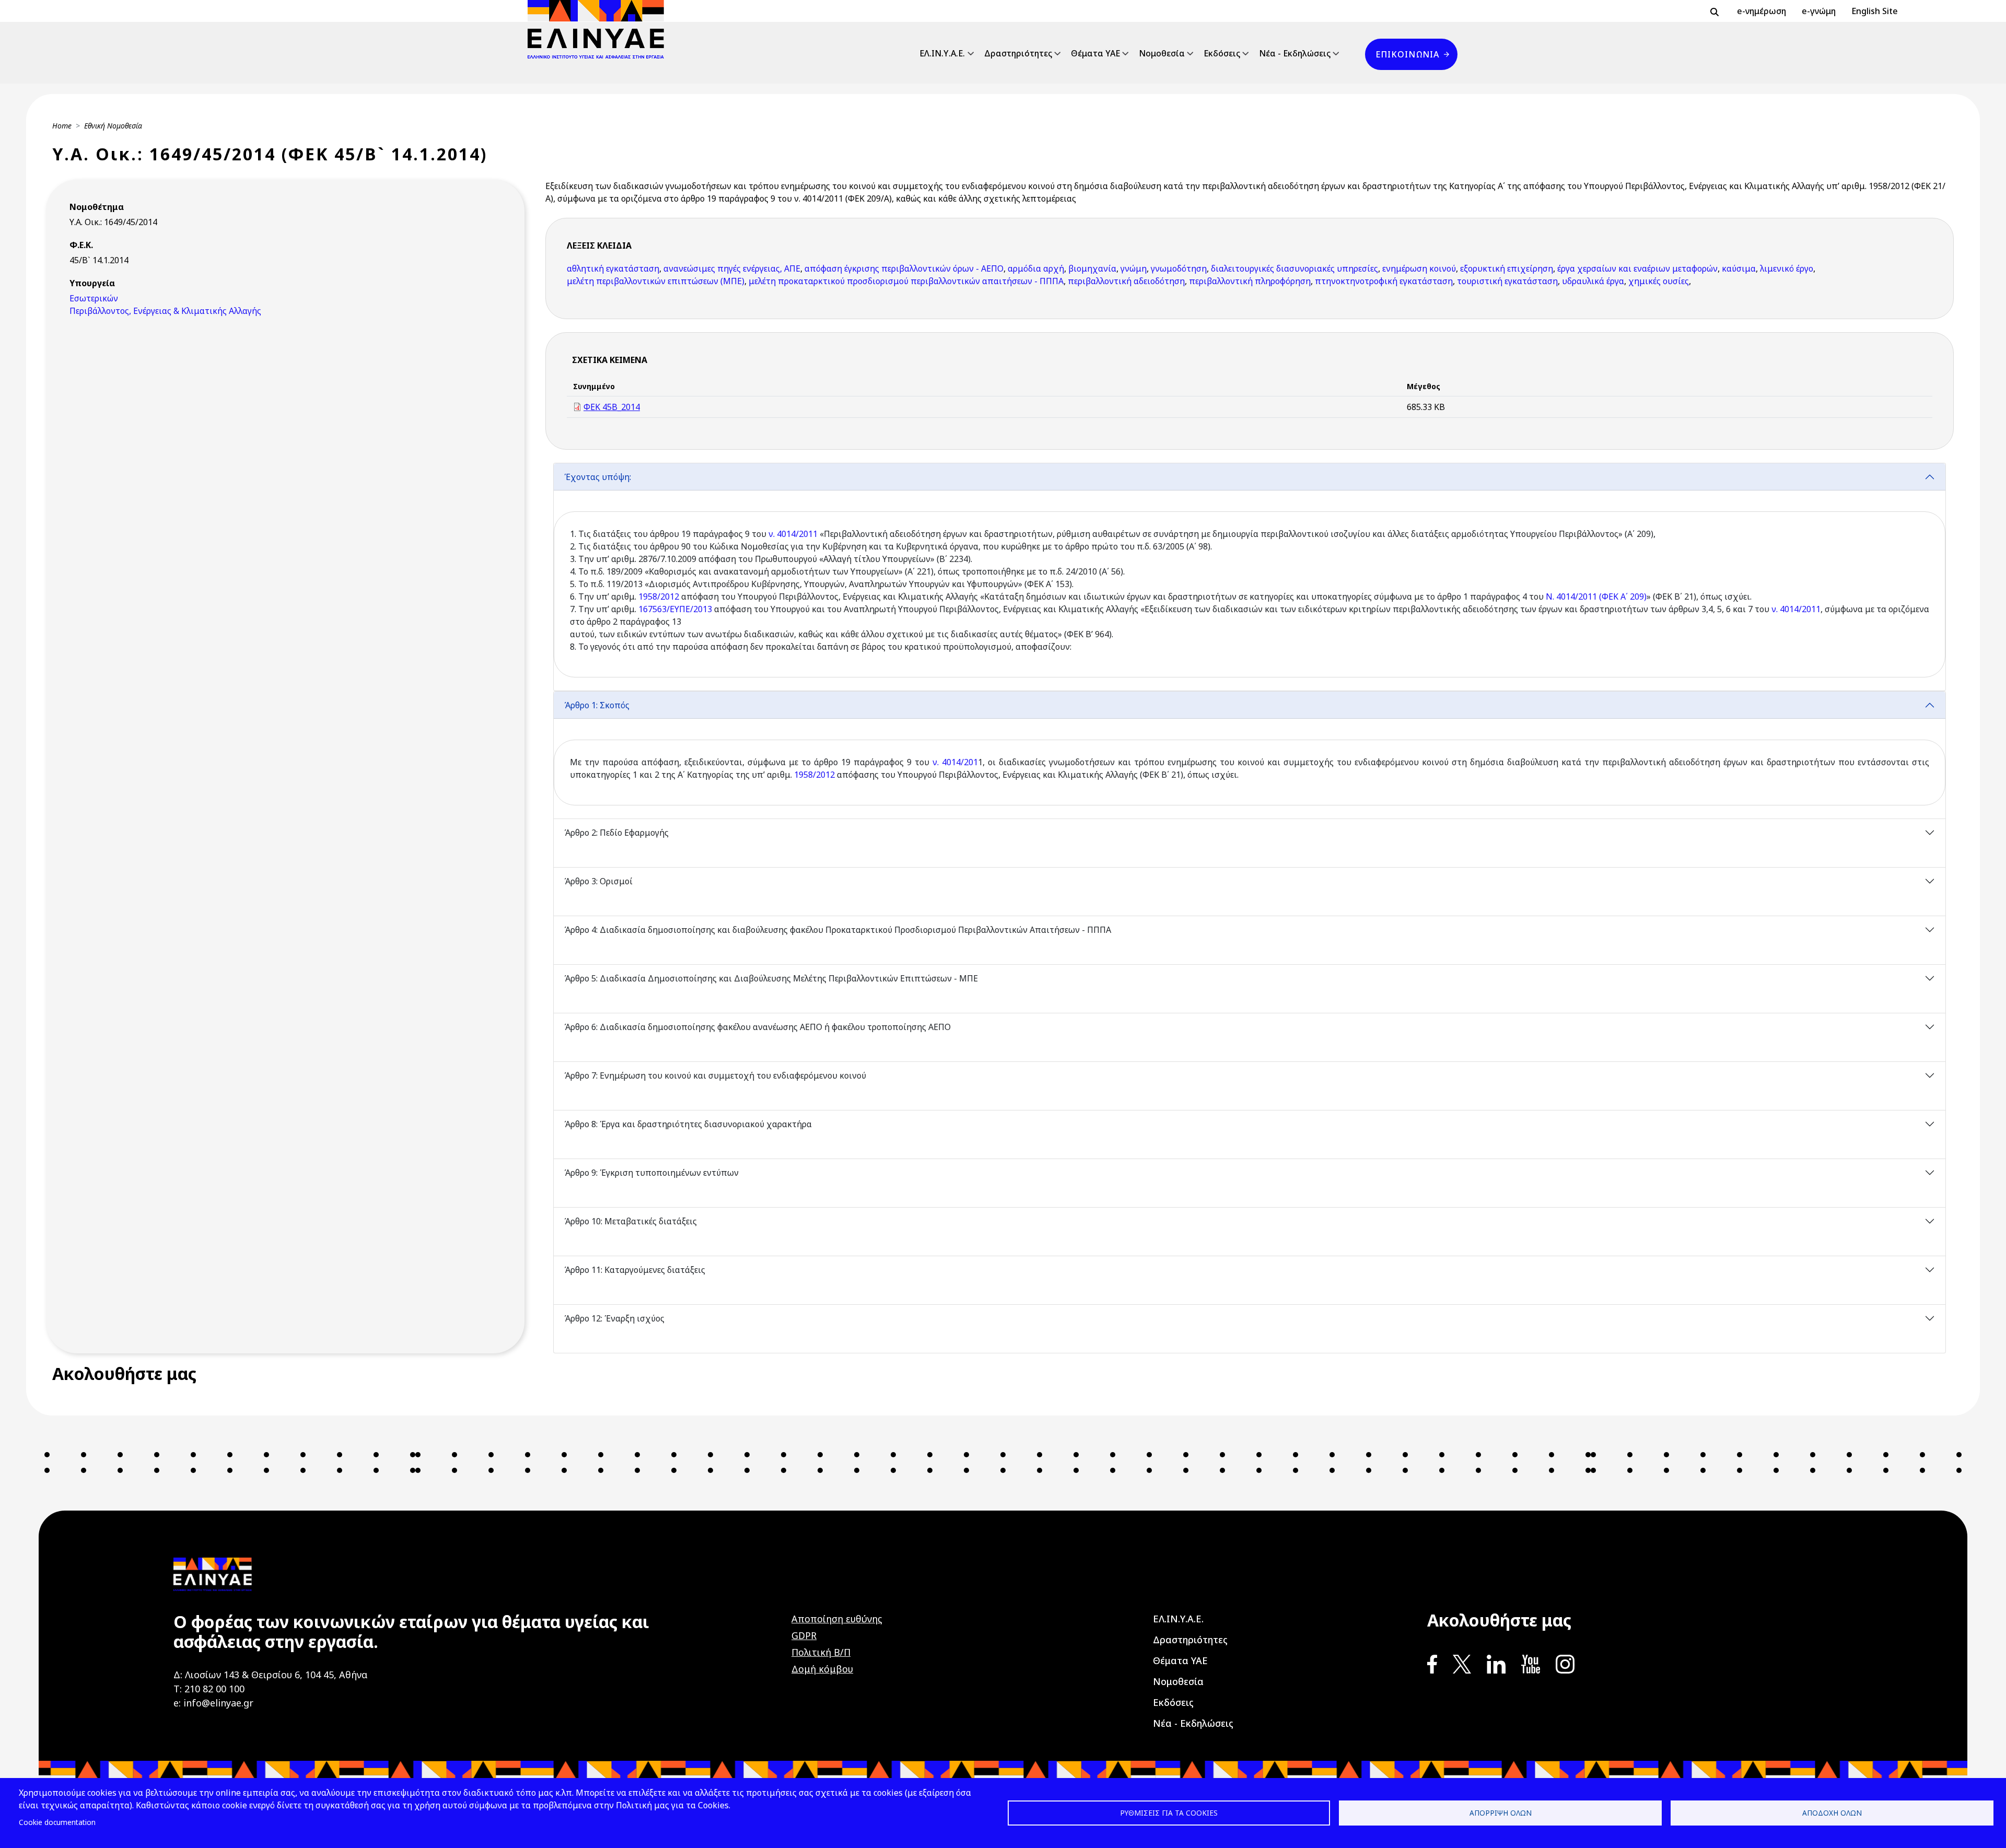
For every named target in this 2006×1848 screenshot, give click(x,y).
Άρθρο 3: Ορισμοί (598, 881)
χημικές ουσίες (1659, 281)
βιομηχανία (1092, 268)
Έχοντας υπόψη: (598, 477)
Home (62, 126)
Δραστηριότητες (1018, 53)
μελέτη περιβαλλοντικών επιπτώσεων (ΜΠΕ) (656, 281)
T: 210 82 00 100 (209, 1689)
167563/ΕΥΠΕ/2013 (675, 609)
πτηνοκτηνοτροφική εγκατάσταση (1384, 281)
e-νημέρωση (1762, 11)
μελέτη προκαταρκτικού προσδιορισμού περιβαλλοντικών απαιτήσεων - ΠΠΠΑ (906, 281)
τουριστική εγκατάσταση (1507, 281)
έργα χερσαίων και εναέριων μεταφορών (1637, 268)
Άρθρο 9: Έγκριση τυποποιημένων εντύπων (651, 1173)
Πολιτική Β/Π (821, 1652)
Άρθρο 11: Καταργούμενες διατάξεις (635, 1270)
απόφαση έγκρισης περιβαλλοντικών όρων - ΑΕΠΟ (904, 268)
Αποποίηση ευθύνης (837, 1619)
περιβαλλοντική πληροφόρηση (1250, 281)
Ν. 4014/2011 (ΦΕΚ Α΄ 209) (1596, 596)
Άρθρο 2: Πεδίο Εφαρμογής (616, 833)
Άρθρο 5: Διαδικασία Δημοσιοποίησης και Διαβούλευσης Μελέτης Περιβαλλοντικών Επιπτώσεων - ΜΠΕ (771, 978)
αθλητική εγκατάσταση (613, 268)
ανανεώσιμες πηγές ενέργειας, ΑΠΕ (732, 268)
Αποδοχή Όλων (1832, 1813)
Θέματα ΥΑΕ (1095, 53)
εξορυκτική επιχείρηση (1507, 268)
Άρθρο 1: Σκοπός (597, 705)
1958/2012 (659, 596)
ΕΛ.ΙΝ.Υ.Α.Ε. (942, 53)
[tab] (1250, 577)
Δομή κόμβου (822, 1669)
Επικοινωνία (1407, 54)
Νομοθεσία (1162, 53)
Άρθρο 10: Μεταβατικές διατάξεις (631, 1221)
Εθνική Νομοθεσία (113, 126)
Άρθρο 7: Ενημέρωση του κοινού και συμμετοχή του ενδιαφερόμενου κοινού (715, 1075)
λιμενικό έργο (1787, 268)
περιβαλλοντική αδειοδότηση (1126, 281)
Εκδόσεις (1222, 53)
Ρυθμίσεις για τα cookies (1169, 1813)
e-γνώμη (1819, 11)
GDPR (804, 1635)
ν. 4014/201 (955, 762)
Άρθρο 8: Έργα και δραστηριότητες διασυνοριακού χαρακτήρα (688, 1124)
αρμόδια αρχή (1036, 268)
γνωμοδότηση (1179, 268)
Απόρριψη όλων (1501, 1813)
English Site (1875, 11)
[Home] (600, 29)
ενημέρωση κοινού (1419, 268)
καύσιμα (1739, 268)
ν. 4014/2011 (793, 534)
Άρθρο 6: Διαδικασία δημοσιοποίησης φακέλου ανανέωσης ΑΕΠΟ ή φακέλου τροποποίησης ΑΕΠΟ (757, 1027)
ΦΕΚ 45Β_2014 (612, 407)
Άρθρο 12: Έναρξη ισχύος (614, 1318)
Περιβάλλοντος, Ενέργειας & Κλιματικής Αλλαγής (165, 311)
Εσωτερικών (94, 298)
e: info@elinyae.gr (213, 1703)
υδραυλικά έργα (1593, 281)
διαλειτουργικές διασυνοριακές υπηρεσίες (1294, 268)
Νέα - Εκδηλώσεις (1295, 53)
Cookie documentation (57, 1822)
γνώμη (1134, 268)
